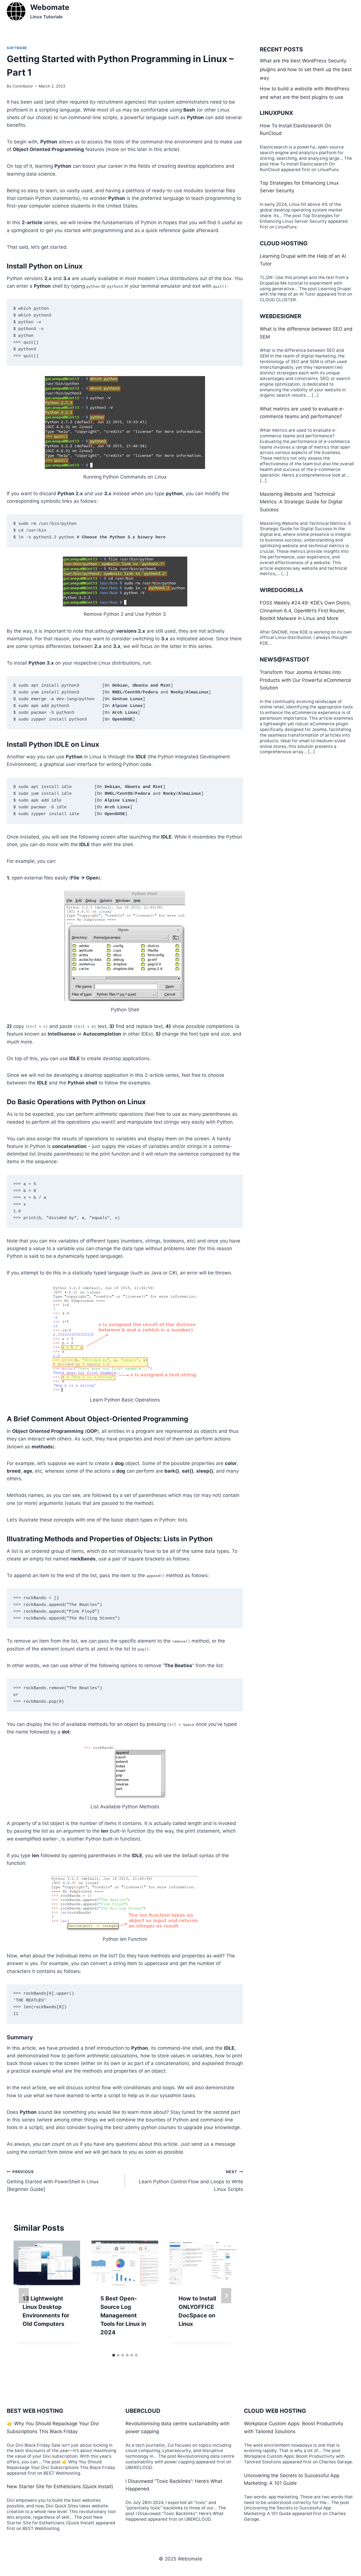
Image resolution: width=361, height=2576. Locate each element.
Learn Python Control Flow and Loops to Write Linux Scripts (191, 2181)
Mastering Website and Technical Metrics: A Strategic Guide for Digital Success (301, 502)
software (17, 48)
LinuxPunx (276, 113)
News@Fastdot (285, 660)
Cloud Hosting (284, 243)
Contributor (23, 86)
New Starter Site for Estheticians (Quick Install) (60, 2487)
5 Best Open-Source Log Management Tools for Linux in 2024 (123, 2315)
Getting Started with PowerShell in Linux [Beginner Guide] (53, 2181)
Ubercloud (143, 2411)
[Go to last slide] (24, 2296)
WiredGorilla (281, 590)
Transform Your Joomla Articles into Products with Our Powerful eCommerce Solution (305, 680)
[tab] (114, 2355)
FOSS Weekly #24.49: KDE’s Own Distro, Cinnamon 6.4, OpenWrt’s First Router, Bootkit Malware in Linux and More (305, 610)
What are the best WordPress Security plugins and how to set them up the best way (306, 69)
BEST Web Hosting (35, 2411)
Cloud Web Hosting (275, 2411)
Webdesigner (280, 316)
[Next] (226, 2296)
